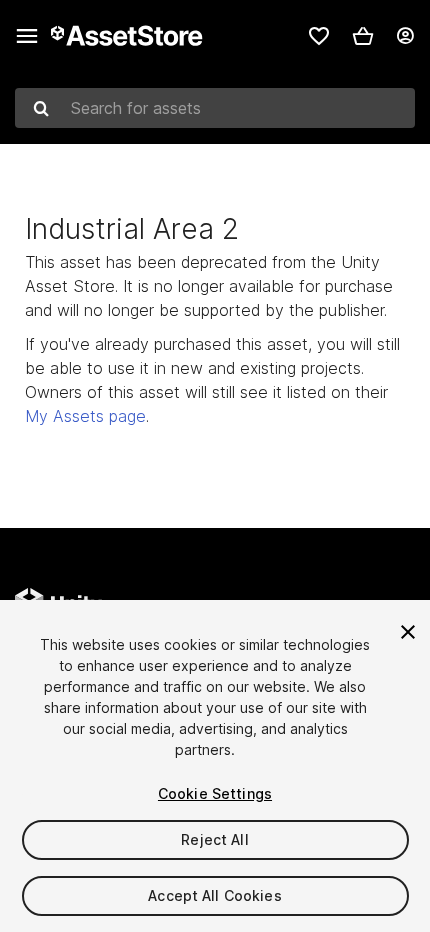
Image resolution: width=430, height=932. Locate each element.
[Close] (408, 632)
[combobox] (215, 108)
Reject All (214, 839)
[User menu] (405, 36)
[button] (363, 36)
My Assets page (85, 416)
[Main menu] (27, 36)
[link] (319, 36)
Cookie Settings (215, 793)
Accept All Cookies (215, 895)
